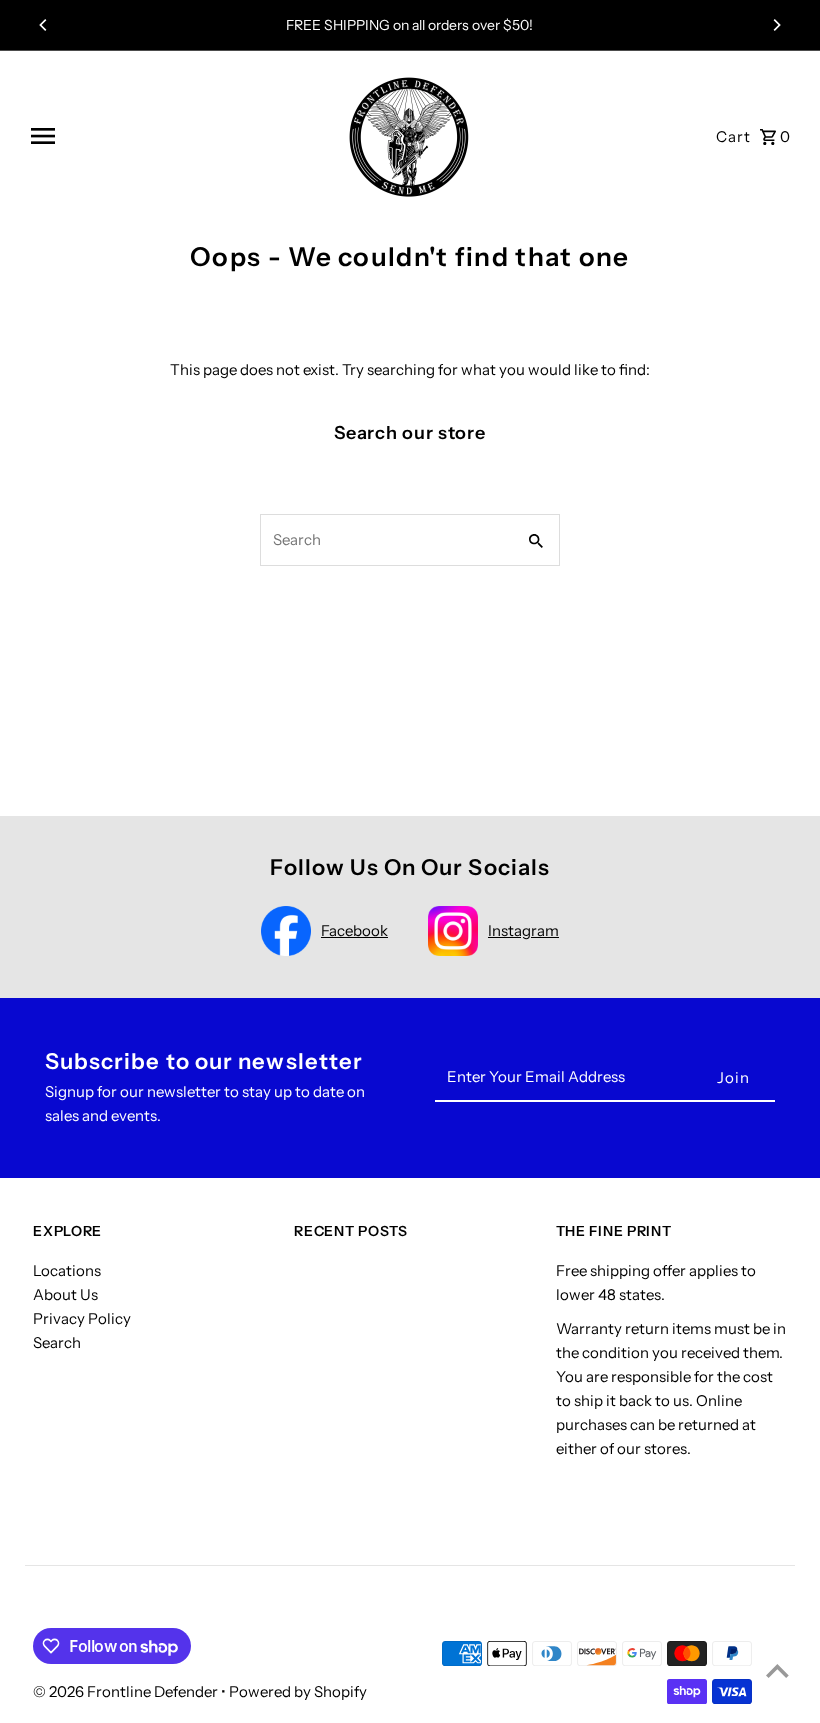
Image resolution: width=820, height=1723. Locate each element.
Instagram (523, 930)
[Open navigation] (175, 136)
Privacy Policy (82, 1318)
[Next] (776, 25)
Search (57, 1342)
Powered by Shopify (298, 1691)
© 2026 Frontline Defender (127, 1691)
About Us (65, 1294)
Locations (67, 1270)
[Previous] (44, 25)
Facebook (354, 930)
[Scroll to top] (777, 1670)
